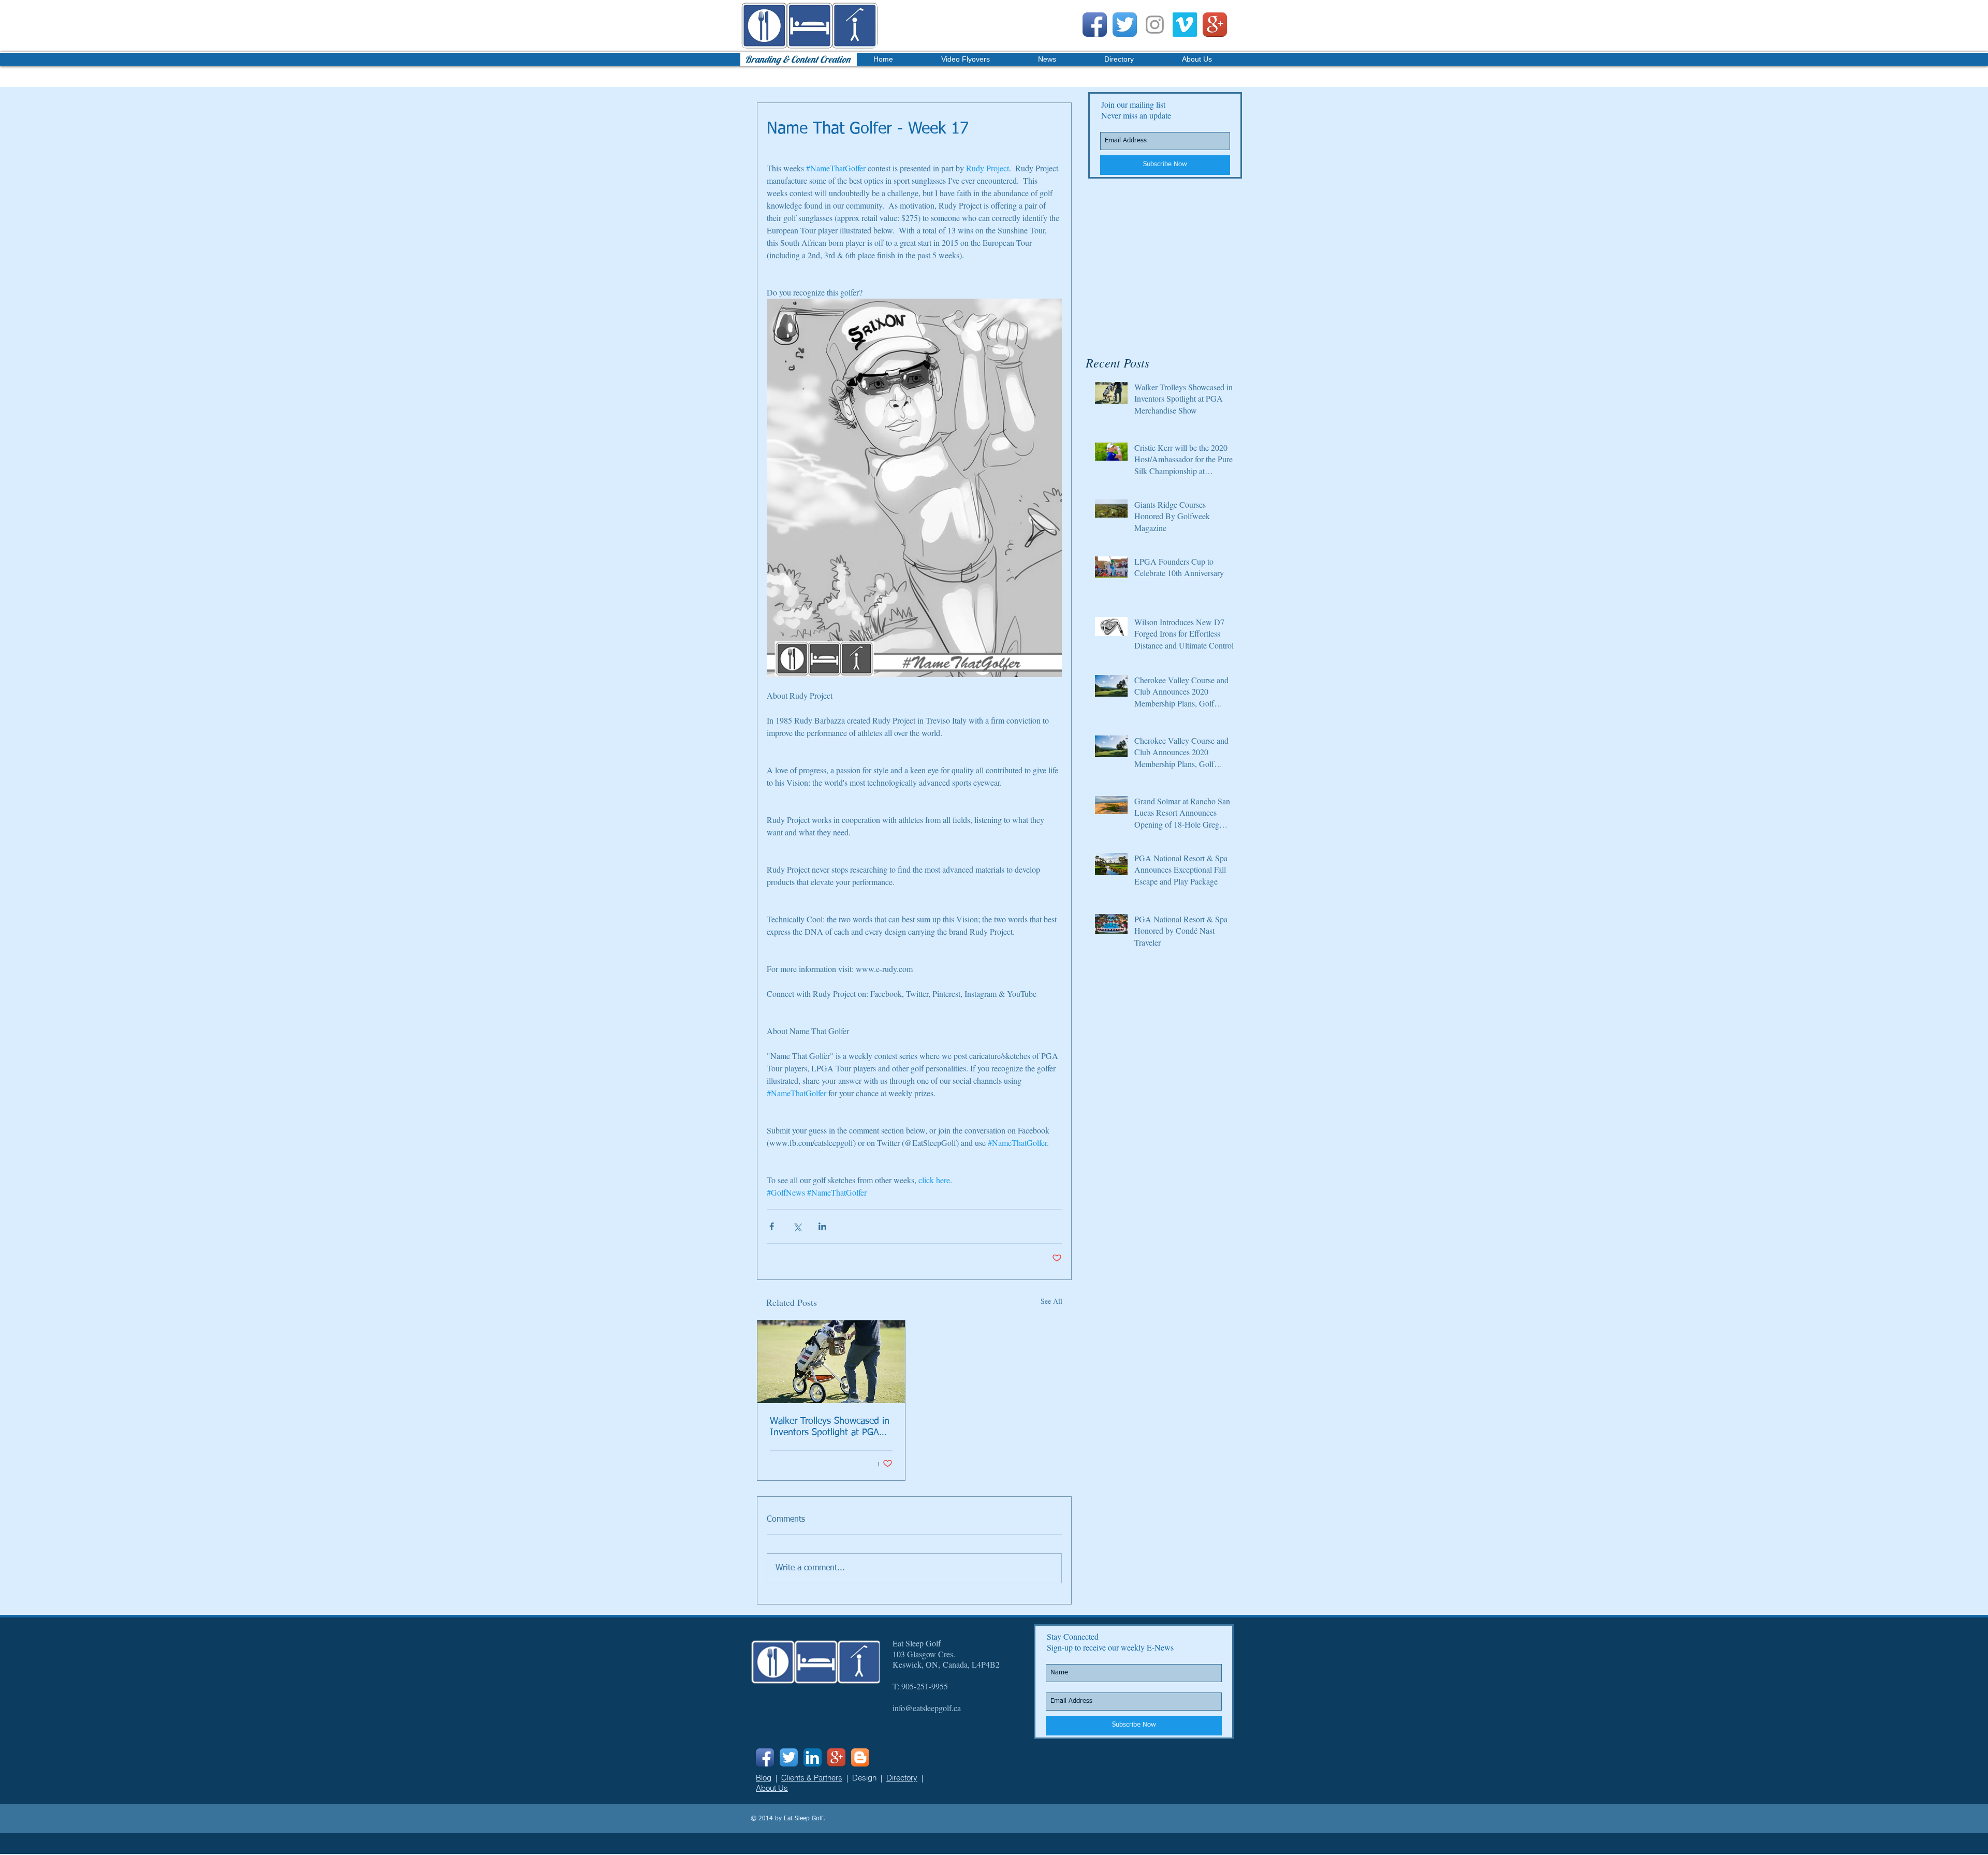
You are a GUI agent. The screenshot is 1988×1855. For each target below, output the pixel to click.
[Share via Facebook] (772, 1226)
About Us (772, 1788)
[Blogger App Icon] (860, 1757)
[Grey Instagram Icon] (1155, 25)
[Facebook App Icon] (1095, 25)
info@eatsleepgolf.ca (927, 1708)
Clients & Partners (812, 1778)
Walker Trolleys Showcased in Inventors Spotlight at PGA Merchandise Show (830, 1427)
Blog (764, 1778)
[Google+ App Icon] (1215, 25)
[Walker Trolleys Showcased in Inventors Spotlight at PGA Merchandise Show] (831, 1362)
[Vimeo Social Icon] (1185, 25)
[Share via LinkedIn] (822, 1226)
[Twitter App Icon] (1125, 25)
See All (1051, 1301)
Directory (902, 1778)
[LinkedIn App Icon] (813, 1757)
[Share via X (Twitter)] (797, 1226)
